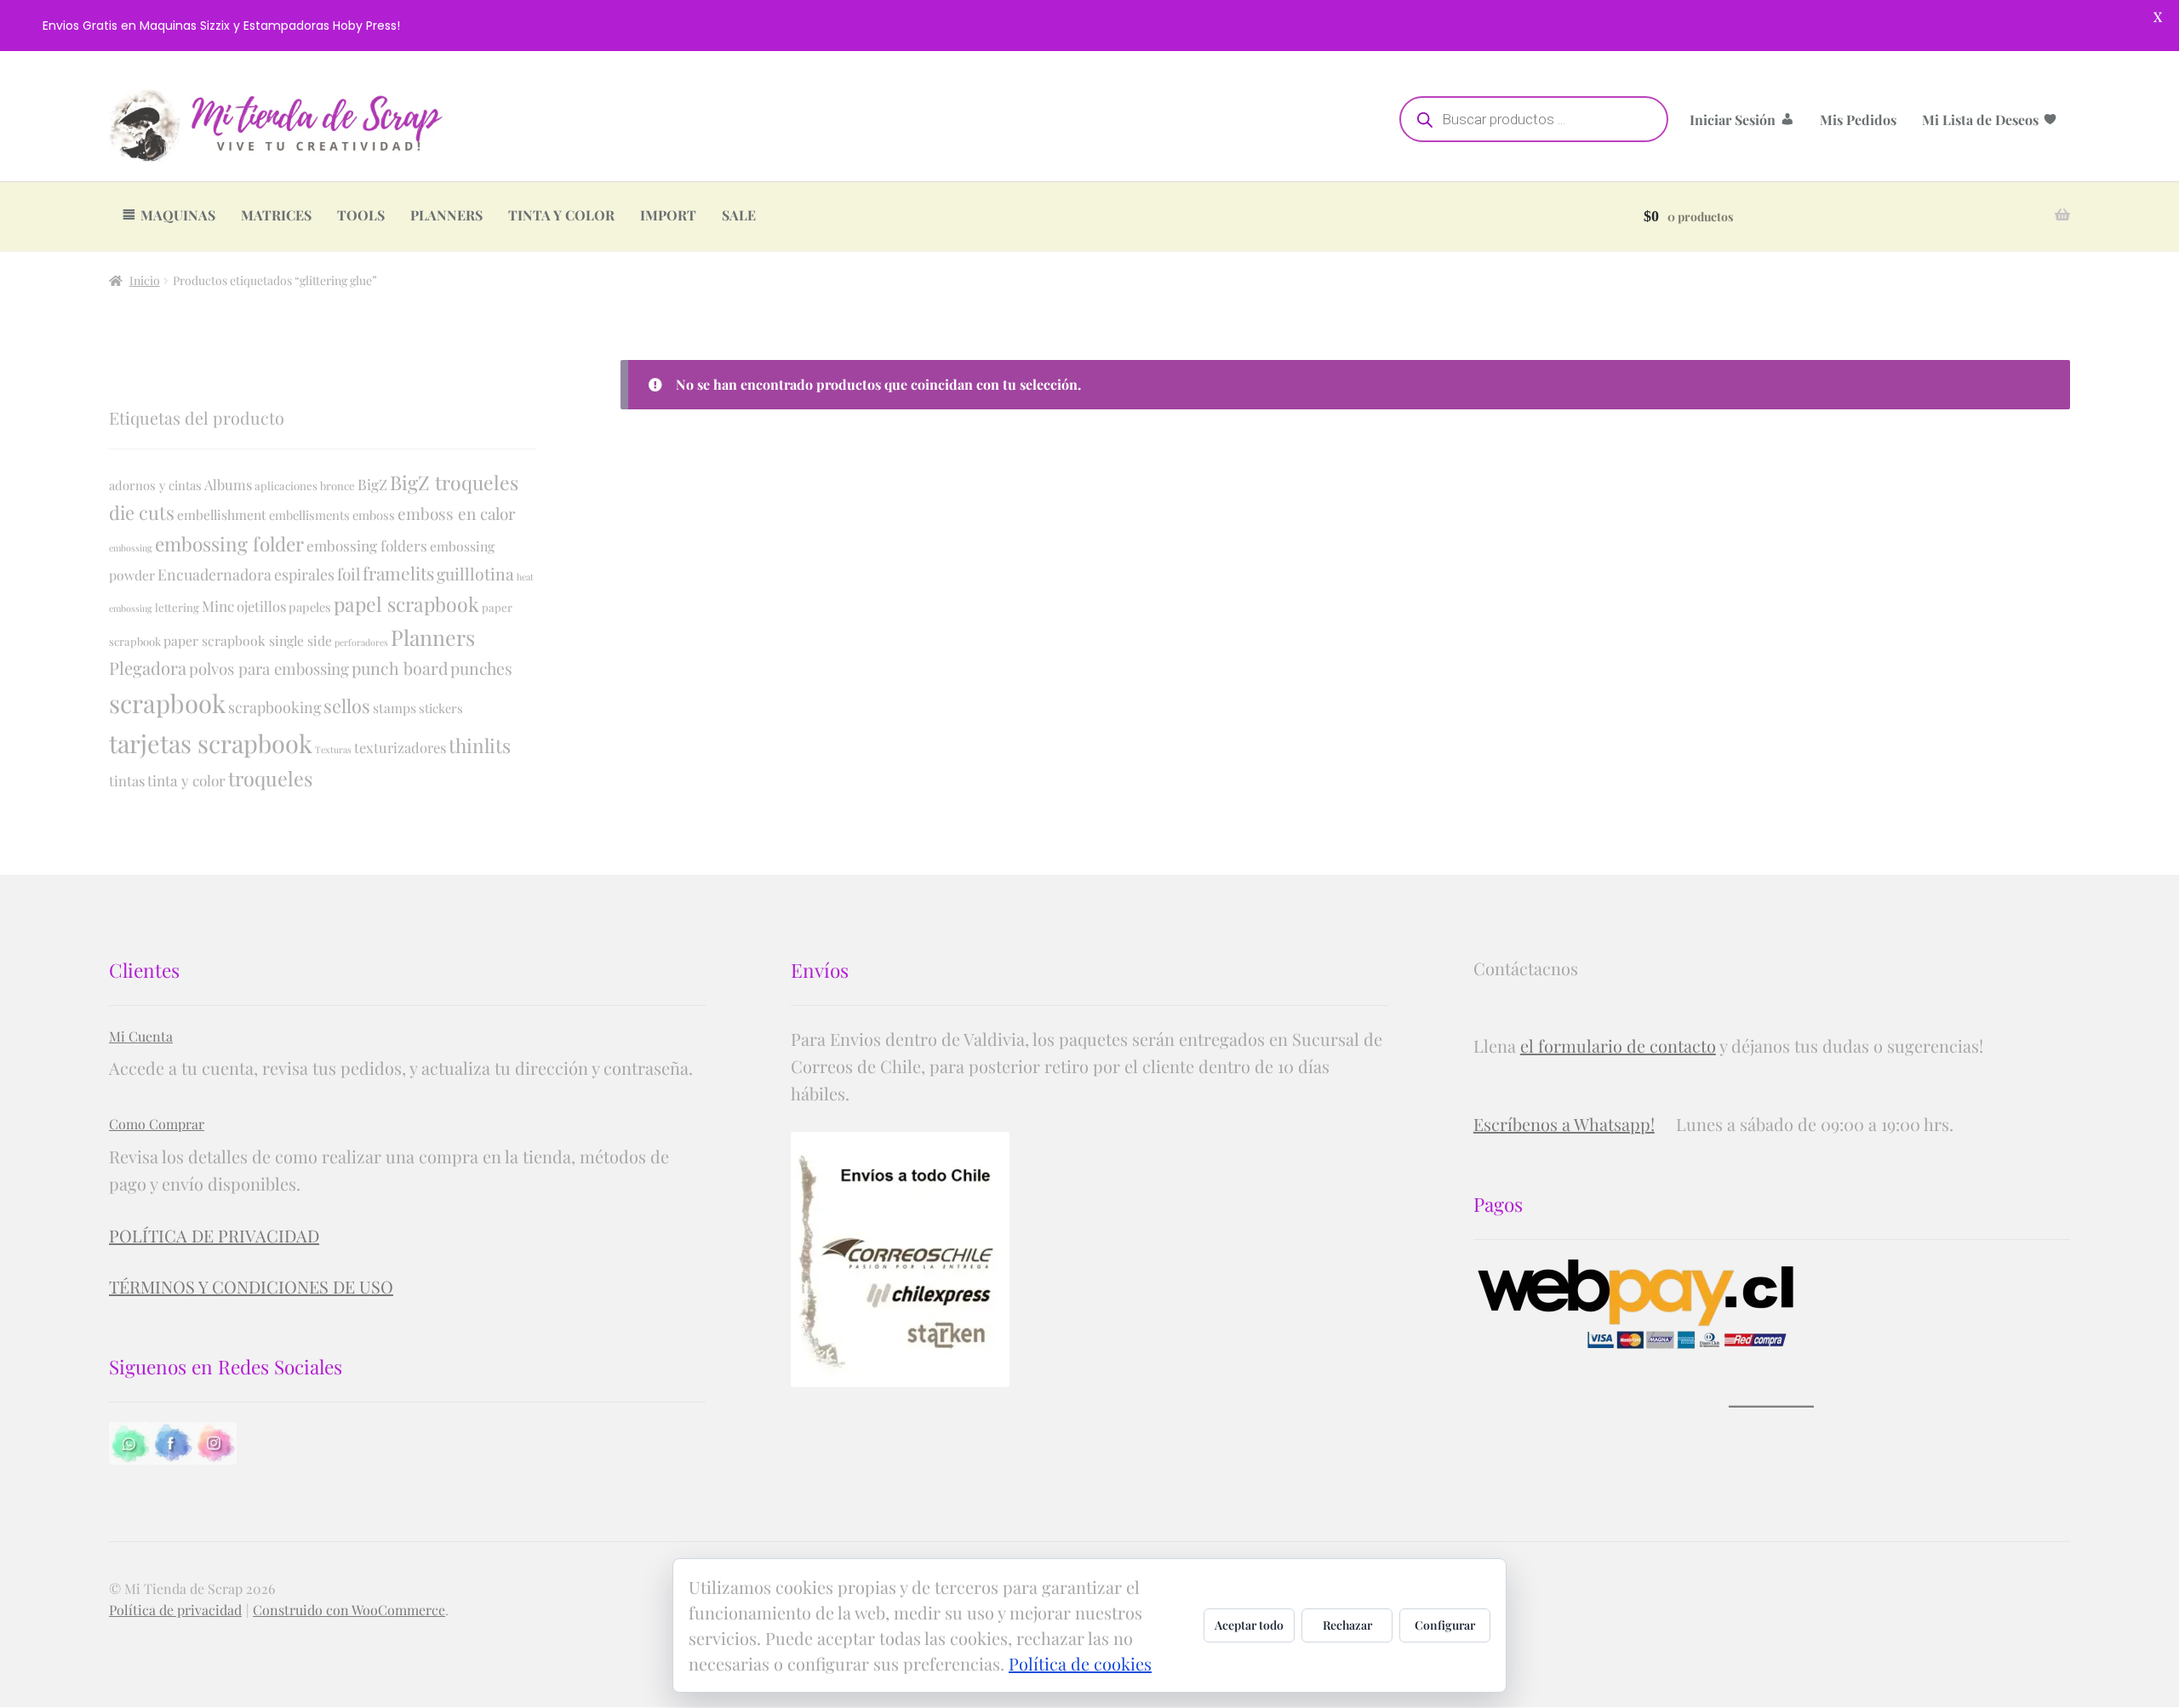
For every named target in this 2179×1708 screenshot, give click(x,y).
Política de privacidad (175, 1610)
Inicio (145, 280)
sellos (347, 705)
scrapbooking (275, 707)
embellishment (222, 514)
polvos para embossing (269, 668)
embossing (131, 548)
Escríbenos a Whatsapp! (1564, 1124)
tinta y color (186, 780)
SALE (739, 215)
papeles (310, 607)
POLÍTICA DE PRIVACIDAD (214, 1235)
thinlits (480, 745)
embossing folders (367, 545)
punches (481, 668)
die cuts (142, 512)
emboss (374, 515)
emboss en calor (456, 513)
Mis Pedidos (1858, 120)
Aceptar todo (1249, 1625)
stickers (441, 708)
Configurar (1445, 1625)
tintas (127, 780)
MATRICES (276, 215)
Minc (218, 606)
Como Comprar (157, 1124)
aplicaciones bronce (305, 486)
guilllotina (475, 574)
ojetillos (261, 606)
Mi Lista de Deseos (1980, 120)
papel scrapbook (406, 604)
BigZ (372, 484)
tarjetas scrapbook (211, 743)
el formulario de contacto (1618, 1045)
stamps (395, 708)
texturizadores (400, 747)
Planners (433, 637)
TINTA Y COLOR (561, 215)
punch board (400, 668)
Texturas (333, 749)
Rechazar (1347, 1625)
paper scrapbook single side (248, 640)
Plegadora (148, 668)
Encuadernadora (214, 574)
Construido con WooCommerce (349, 1610)
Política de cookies (1080, 1663)
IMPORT (668, 215)
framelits (398, 573)
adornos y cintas (155, 485)
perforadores (361, 642)
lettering (177, 607)
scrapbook (167, 703)
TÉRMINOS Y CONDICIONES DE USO (251, 1286)
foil (349, 574)
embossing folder (229, 544)
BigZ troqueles (454, 482)
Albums (228, 484)
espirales (304, 574)
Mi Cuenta (141, 1036)
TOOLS (361, 215)
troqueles (270, 778)
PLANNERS (446, 215)
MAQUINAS (178, 215)
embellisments (309, 515)
